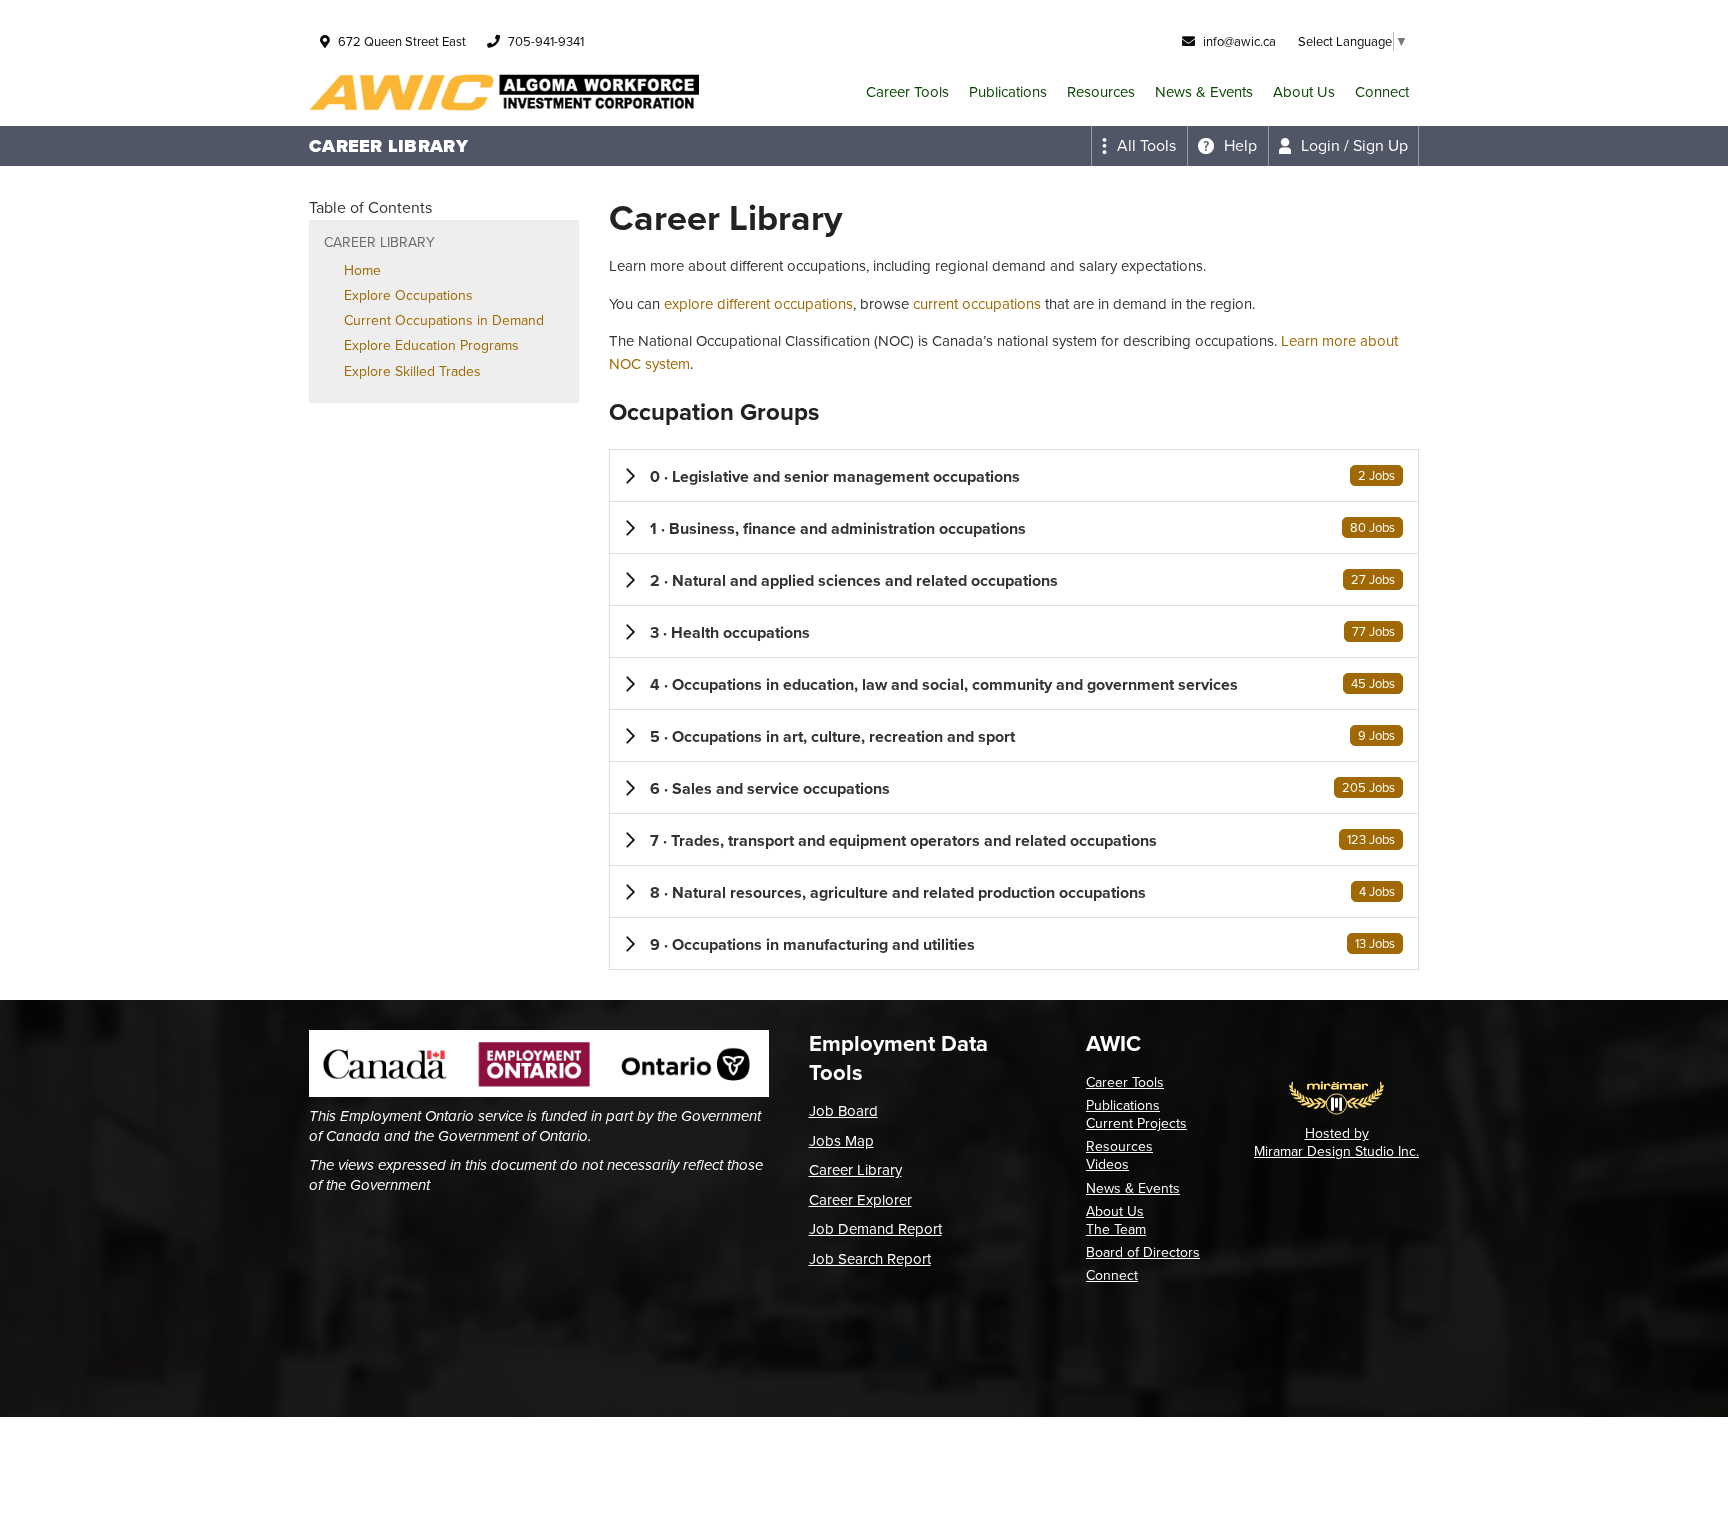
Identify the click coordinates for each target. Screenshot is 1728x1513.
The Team (1116, 1229)
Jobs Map (841, 1141)
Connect (1382, 92)
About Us (1304, 92)
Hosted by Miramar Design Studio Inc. (1336, 1142)
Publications (1008, 92)
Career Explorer (860, 1200)
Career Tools (907, 92)
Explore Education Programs (431, 345)
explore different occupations (758, 304)
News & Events (1204, 92)
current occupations (977, 304)
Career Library (855, 1170)
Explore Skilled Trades (412, 371)
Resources (1101, 92)
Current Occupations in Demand (444, 320)
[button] (1014, 475)
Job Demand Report (875, 1229)
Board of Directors (1143, 1252)
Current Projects (1136, 1123)
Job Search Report (870, 1259)
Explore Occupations (408, 295)
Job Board (843, 1111)
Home (362, 270)
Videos (1107, 1164)
